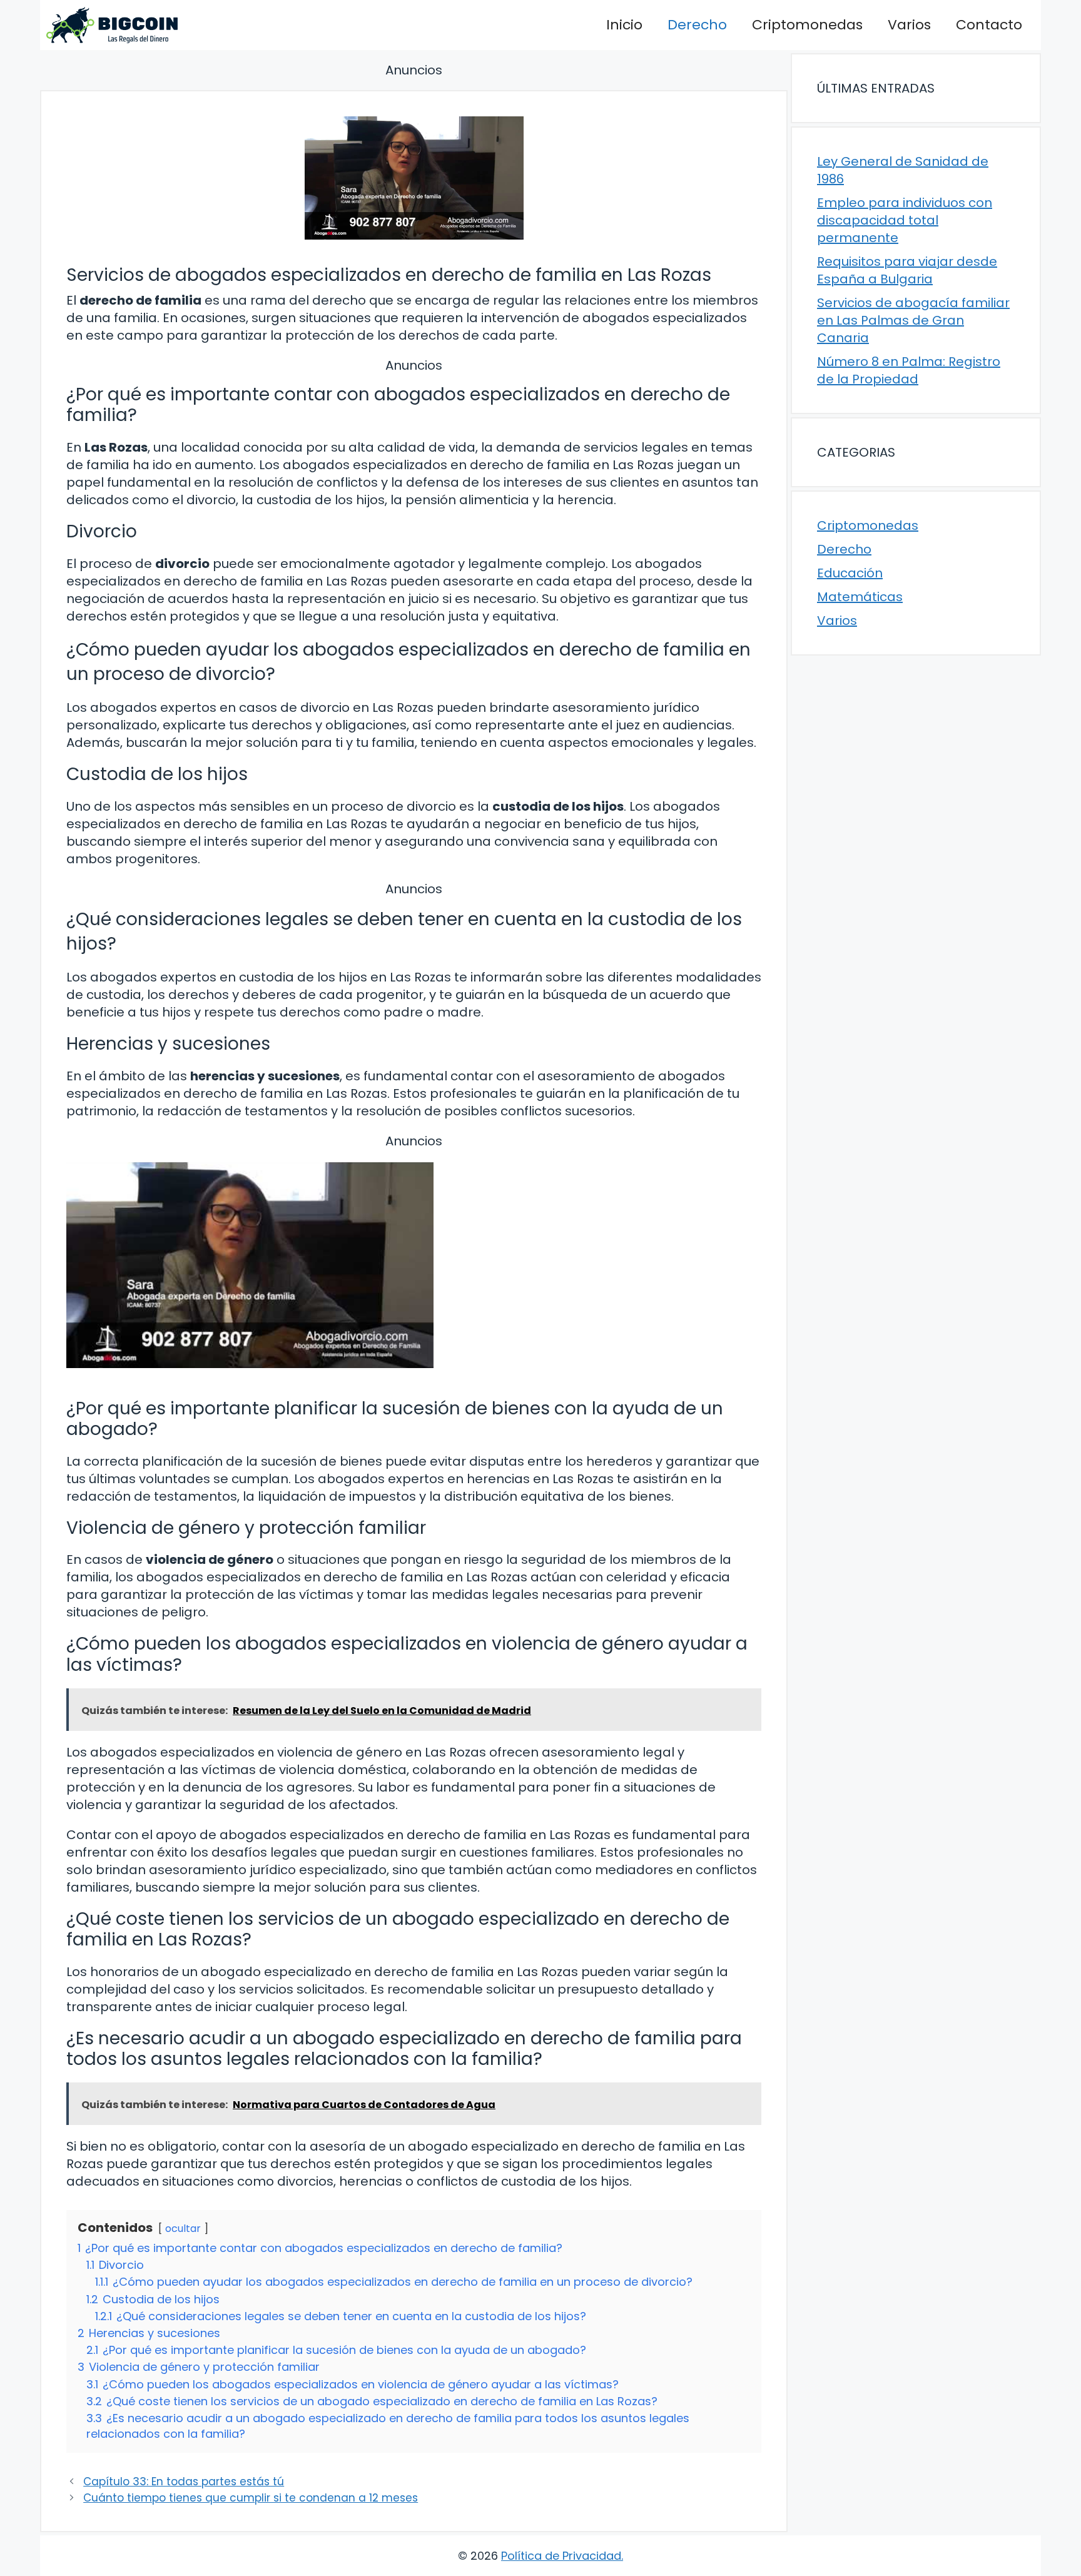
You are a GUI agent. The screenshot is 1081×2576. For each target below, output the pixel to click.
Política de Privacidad (561, 2556)
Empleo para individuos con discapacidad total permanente (905, 220)
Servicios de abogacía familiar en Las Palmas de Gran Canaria (913, 320)
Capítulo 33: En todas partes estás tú (184, 2482)
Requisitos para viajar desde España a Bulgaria (907, 270)
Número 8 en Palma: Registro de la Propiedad (909, 370)
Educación (850, 573)
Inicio (624, 25)
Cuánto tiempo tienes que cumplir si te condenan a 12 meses (251, 2498)
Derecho (697, 25)
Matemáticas (860, 597)
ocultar (183, 2229)
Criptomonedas (807, 25)
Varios (909, 25)
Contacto (989, 25)
